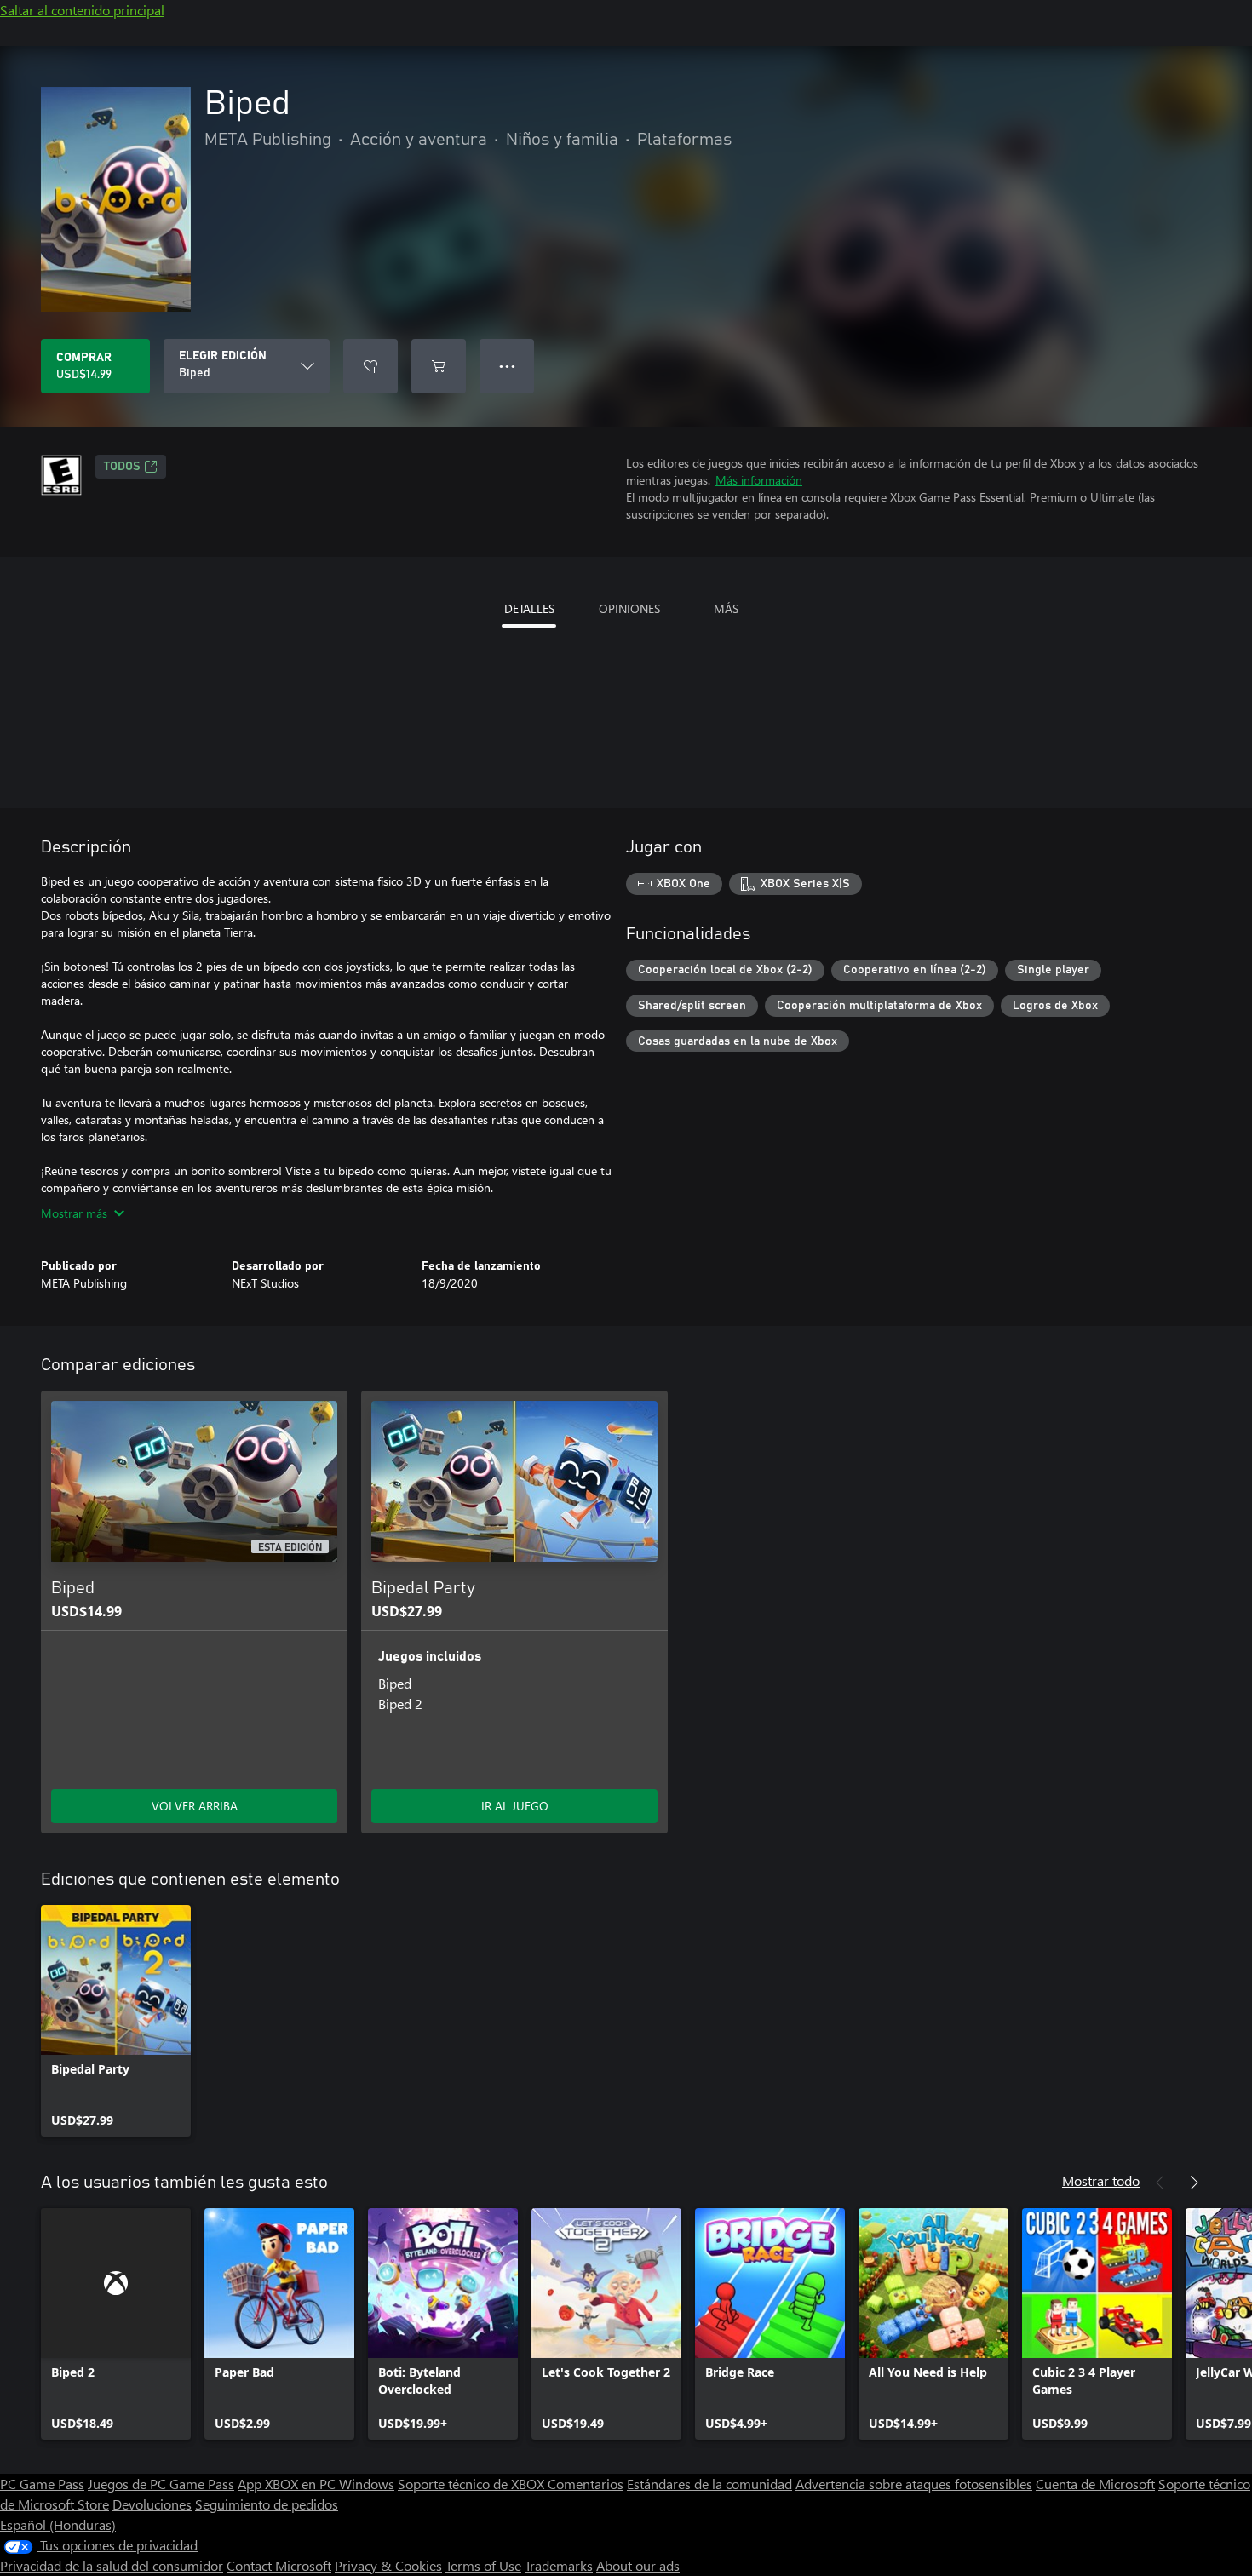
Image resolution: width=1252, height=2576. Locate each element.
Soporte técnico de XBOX (473, 2484)
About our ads (638, 2565)
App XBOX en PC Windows (316, 2484)
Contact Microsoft (279, 2565)
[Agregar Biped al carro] (439, 366)
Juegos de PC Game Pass (161, 2484)
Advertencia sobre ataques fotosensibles (914, 2484)
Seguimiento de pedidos (267, 2504)
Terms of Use (483, 2565)
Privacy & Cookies (388, 2565)
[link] (116, 2021)
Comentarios (586, 2484)
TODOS (122, 467)
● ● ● (507, 366)
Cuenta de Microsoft (1095, 2484)
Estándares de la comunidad (709, 2484)
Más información (759, 480)
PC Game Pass (42, 2484)
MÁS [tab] (726, 608)
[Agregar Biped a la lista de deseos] (370, 366)
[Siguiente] (1194, 2183)
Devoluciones (152, 2504)
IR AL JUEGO (515, 1806)
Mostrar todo (1101, 2180)
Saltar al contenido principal (82, 10)
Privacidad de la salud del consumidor (112, 2565)
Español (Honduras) (58, 2524)
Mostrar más (74, 1213)
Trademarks (559, 2565)
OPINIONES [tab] (629, 608)
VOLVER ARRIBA (195, 1806)
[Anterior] (1160, 2183)
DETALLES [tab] (529, 608)
